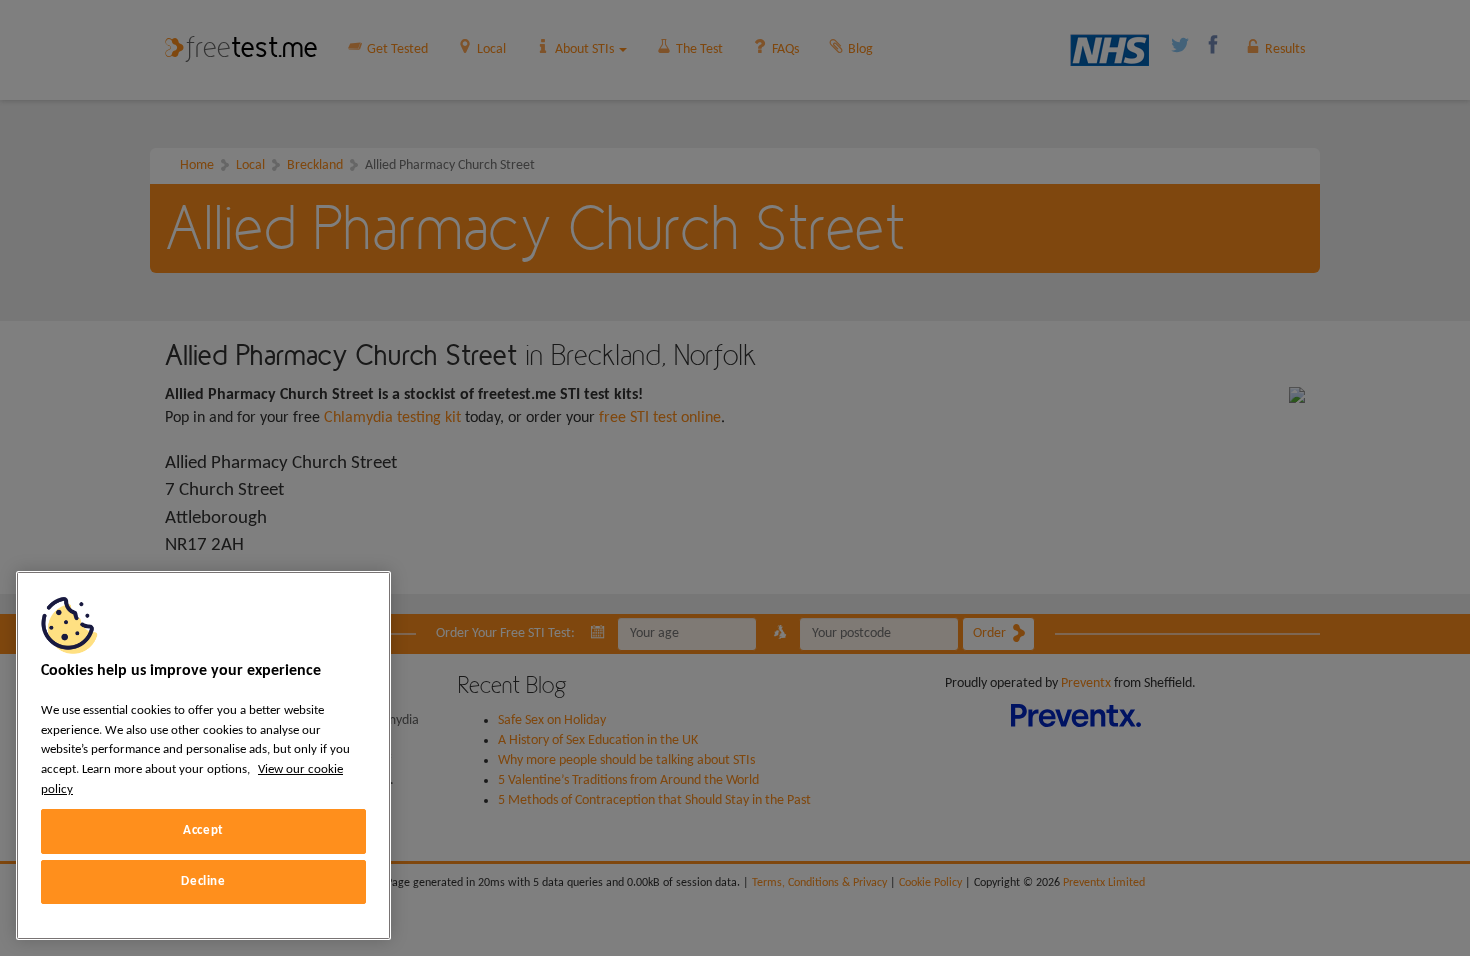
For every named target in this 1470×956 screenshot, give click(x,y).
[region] (203, 755)
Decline (203, 881)
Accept (203, 830)
